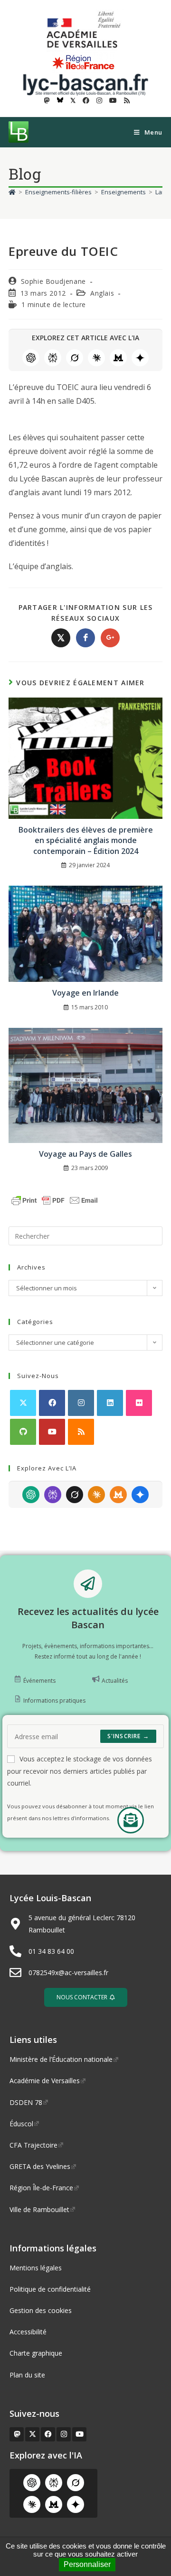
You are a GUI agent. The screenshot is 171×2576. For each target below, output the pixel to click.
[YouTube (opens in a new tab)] (113, 100)
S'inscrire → (128, 1736)
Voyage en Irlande (85, 993)
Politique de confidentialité (50, 2289)
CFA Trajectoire (33, 2145)
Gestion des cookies (41, 2310)
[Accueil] (12, 192)
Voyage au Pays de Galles (85, 1154)
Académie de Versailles (45, 2081)
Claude (96, 358)
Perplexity (53, 358)
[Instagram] (81, 1403)
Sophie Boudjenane (53, 281)
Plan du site (27, 2375)
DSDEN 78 (26, 2102)
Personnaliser (87, 2564)
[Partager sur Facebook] (85, 638)
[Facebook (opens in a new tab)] (86, 100)
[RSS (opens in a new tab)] (125, 100)
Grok (75, 358)
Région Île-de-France (41, 2188)
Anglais (102, 293)
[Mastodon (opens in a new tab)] (47, 100)
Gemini (140, 358)
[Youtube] (52, 1432)
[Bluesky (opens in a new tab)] (60, 100)
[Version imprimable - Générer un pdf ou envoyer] (55, 1200)
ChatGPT (31, 358)
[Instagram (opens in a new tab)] (99, 100)
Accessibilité (28, 2332)
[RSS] (81, 1432)
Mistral (118, 358)
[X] (23, 1403)
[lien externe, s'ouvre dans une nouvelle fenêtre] (85, 30)
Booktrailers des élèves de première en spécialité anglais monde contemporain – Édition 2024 (86, 840)
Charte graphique (36, 2353)
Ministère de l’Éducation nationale (61, 2059)
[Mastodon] (17, 2434)
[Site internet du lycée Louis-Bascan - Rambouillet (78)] (85, 84)
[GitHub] (23, 1432)
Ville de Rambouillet (39, 2209)
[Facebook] (52, 1403)
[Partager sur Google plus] (110, 638)
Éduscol (21, 2124)
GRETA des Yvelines (40, 2166)
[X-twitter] (32, 2434)
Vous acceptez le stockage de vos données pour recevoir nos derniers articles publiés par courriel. (80, 1771)
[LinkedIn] (110, 1403)
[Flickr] (139, 1403)
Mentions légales (36, 2268)
